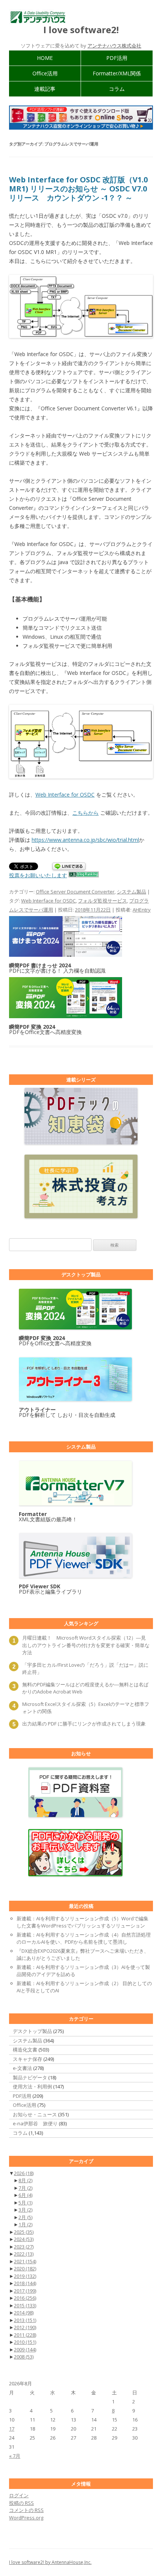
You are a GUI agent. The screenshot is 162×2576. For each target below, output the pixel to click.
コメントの (26, 2510)
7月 (25, 2188)
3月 (25, 2210)
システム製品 (131, 892)
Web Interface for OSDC (65, 795)
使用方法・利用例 (32, 2086)
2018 (25, 2283)
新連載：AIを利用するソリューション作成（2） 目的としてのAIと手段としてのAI (84, 1987)
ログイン (19, 2495)
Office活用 (45, 73)
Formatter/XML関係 (117, 73)
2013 (25, 2320)
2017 (25, 2291)
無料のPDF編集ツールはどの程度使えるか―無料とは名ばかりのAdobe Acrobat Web (85, 1688)
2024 (24, 2239)
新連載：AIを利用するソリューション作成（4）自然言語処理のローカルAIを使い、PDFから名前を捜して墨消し (84, 1938)
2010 (25, 2342)
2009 (25, 2350)
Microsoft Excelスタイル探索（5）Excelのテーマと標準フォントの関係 (86, 1708)
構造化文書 (25, 2050)
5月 (25, 2203)
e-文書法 (22, 2068)
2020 (25, 2269)
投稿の (21, 2503)
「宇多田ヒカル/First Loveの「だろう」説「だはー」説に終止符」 (85, 1669)
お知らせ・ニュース (35, 2114)
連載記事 (45, 89)
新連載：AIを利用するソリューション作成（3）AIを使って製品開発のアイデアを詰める (83, 1971)
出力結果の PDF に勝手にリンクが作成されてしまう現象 (84, 1724)
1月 (25, 2224)
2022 (24, 2254)
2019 (25, 2276)
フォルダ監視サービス (102, 901)
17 (12, 2429)
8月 (25, 2180)
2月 (25, 2217)
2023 (24, 2247)
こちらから (86, 813)
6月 (25, 2195)
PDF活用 (117, 58)
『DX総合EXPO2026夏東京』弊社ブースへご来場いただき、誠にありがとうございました (83, 1955)
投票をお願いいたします (38, 875)
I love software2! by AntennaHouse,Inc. (50, 2562)
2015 (25, 2305)
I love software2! (81, 30)
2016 (25, 2298)
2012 (25, 2327)
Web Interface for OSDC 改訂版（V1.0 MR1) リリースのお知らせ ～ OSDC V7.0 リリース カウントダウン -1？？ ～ (78, 189)
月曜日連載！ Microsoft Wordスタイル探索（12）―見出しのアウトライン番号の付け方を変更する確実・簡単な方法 (86, 1645)
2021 (25, 2261)
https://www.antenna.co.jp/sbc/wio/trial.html (85, 840)
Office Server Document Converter (75, 892)
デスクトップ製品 (32, 2031)
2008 (24, 2357)
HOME (45, 58)
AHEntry (142, 910)
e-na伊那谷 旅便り (35, 2123)
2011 (25, 2335)
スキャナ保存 (28, 2059)
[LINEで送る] (69, 867)
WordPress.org (26, 2518)
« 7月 (15, 2456)
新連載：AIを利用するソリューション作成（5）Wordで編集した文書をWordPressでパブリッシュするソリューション (83, 1922)
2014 (24, 2313)
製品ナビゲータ (30, 2077)
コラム (117, 89)
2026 (24, 2173)
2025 (24, 2232)
